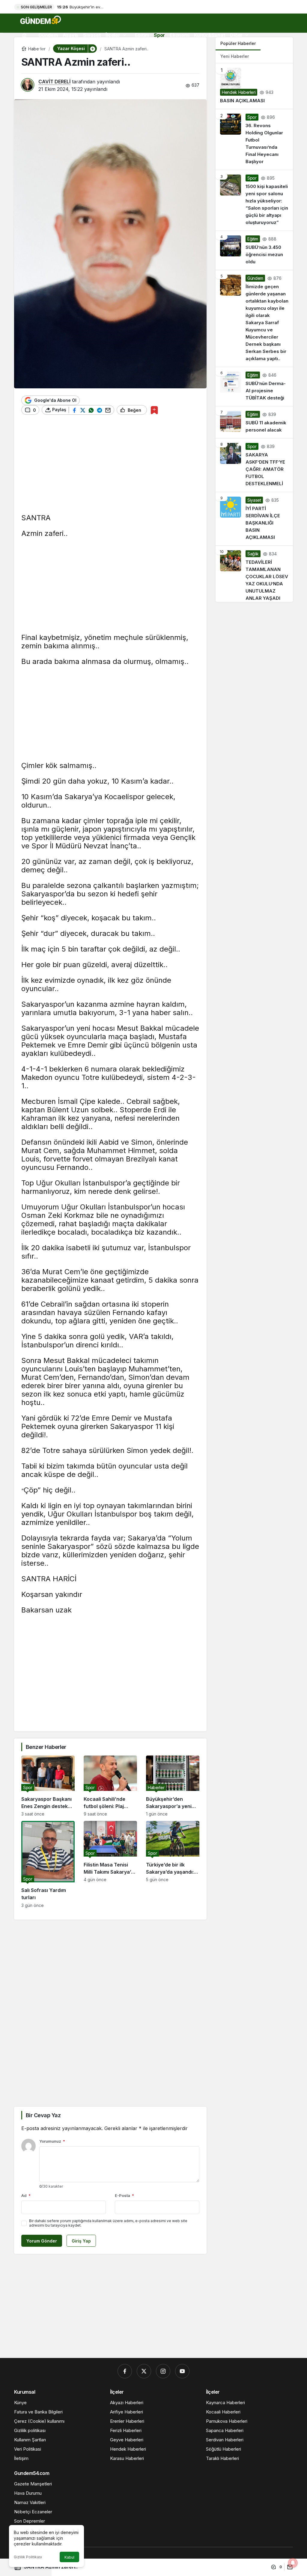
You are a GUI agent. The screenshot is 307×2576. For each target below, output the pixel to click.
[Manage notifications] (293, 2563)
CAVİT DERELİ (54, 82)
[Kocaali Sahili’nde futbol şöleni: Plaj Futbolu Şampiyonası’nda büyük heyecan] (110, 1786)
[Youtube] (182, 2371)
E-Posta (124, 2195)
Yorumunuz (52, 2141)
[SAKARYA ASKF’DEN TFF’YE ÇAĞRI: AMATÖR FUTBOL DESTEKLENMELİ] (254, 465)
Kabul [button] (69, 2557)
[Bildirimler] (41, 49)
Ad (26, 2195)
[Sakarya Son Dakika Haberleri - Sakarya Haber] (41, 20)
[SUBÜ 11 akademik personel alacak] (254, 422)
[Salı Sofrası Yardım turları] (48, 1864)
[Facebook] (125, 2371)
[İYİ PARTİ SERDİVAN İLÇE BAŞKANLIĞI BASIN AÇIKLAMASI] (254, 519)
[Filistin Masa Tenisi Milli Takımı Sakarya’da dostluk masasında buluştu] (110, 1864)
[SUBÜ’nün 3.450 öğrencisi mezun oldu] (254, 250)
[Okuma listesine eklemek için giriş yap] (154, 410)
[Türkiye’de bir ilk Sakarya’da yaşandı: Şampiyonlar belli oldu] (173, 1864)
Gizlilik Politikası (28, 2557)
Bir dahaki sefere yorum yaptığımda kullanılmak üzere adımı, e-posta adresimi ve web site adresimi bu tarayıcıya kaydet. (108, 2223)
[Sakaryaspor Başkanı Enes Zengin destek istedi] (48, 1786)
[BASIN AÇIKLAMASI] (254, 86)
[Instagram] (163, 2371)
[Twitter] (144, 2371)
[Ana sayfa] (24, 35)
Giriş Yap (81, 2241)
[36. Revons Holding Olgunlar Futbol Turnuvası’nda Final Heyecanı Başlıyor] (254, 139)
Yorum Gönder (42, 2241)
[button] (92, 49)
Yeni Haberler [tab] (235, 56)
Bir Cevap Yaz (43, 2115)
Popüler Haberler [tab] (238, 43)
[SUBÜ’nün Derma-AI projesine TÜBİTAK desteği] (254, 387)
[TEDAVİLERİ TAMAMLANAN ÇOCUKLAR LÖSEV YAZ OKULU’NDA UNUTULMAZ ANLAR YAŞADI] (254, 574)
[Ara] (26, 49)
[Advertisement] (110, 468)
